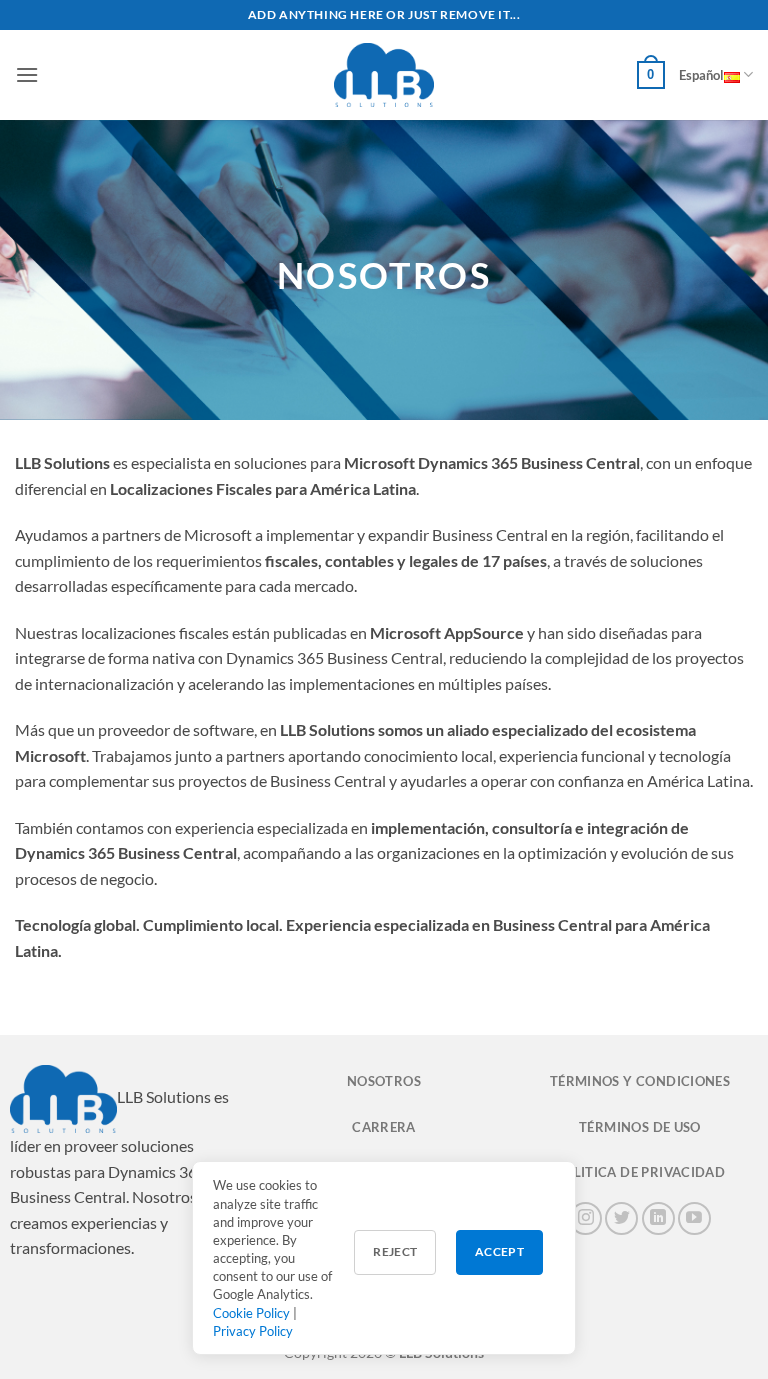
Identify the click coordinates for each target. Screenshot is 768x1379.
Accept (499, 1251)
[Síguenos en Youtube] (694, 1218)
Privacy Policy (253, 1331)
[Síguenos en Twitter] (621, 1218)
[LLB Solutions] (384, 75)
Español (701, 75)
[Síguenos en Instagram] (585, 1218)
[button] (27, 74)
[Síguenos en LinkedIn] (658, 1218)
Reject (395, 1251)
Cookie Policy (251, 1313)
